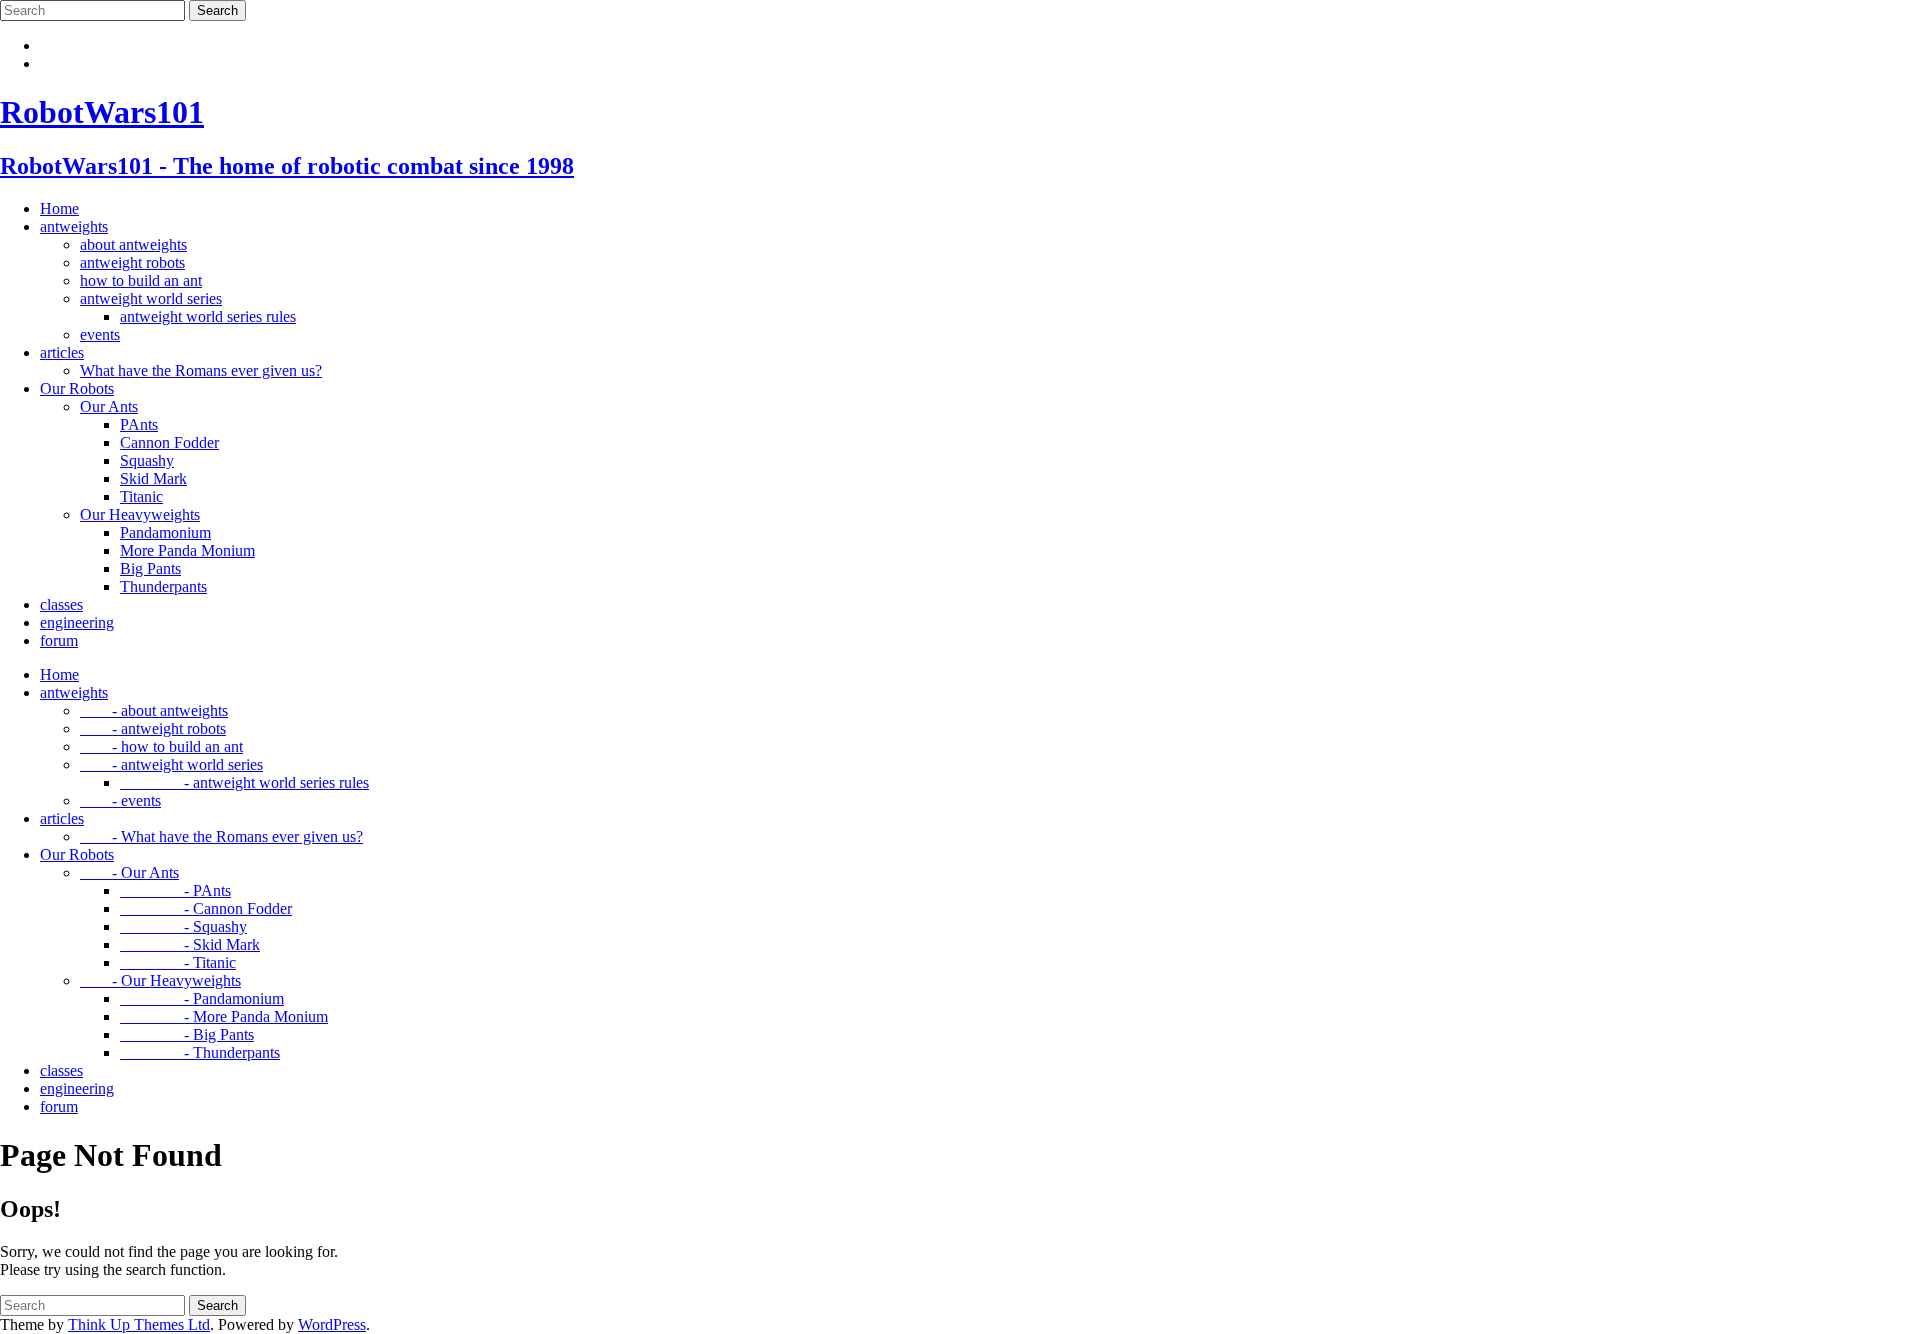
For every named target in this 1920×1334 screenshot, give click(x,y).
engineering (77, 622)
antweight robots (132, 262)
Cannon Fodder (169, 442)
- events (120, 800)
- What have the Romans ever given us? (221, 836)
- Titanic (178, 962)
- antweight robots (153, 728)
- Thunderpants (200, 1052)
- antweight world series (171, 764)
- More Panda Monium (224, 1016)
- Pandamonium (202, 998)
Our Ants (109, 406)
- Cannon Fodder (206, 908)
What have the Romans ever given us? (201, 370)
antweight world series (151, 298)
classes (61, 604)
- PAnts (175, 890)
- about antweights (154, 710)
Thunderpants (163, 586)
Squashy (147, 460)
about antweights (133, 244)
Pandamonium (165, 532)
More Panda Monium (187, 550)
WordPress (332, 1324)
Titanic (141, 496)
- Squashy (183, 926)
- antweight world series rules (244, 782)
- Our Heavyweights (160, 980)
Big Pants (150, 568)
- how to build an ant (161, 746)
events (100, 334)
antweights (74, 226)
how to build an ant (141, 280)
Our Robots (77, 388)
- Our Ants (129, 872)
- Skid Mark (190, 944)
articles (62, 352)
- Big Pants (187, 1034)
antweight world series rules (208, 316)
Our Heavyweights (140, 514)
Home (59, 208)
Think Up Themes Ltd (139, 1324)
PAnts (139, 424)
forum (59, 640)
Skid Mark (153, 478)
